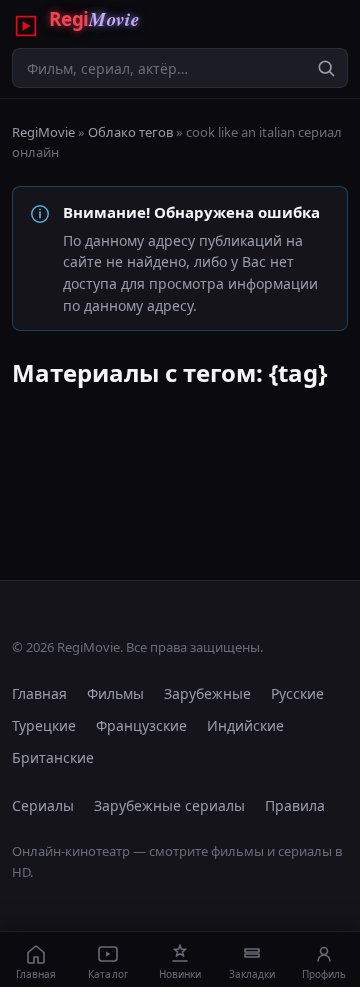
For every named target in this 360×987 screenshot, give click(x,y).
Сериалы (43, 805)
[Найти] (326, 68)
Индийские (245, 725)
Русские (297, 693)
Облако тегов (130, 132)
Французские (141, 725)
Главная (39, 693)
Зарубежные (207, 693)
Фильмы (115, 693)
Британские (53, 757)
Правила (295, 805)
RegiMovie (43, 132)
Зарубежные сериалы (169, 805)
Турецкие (44, 725)
